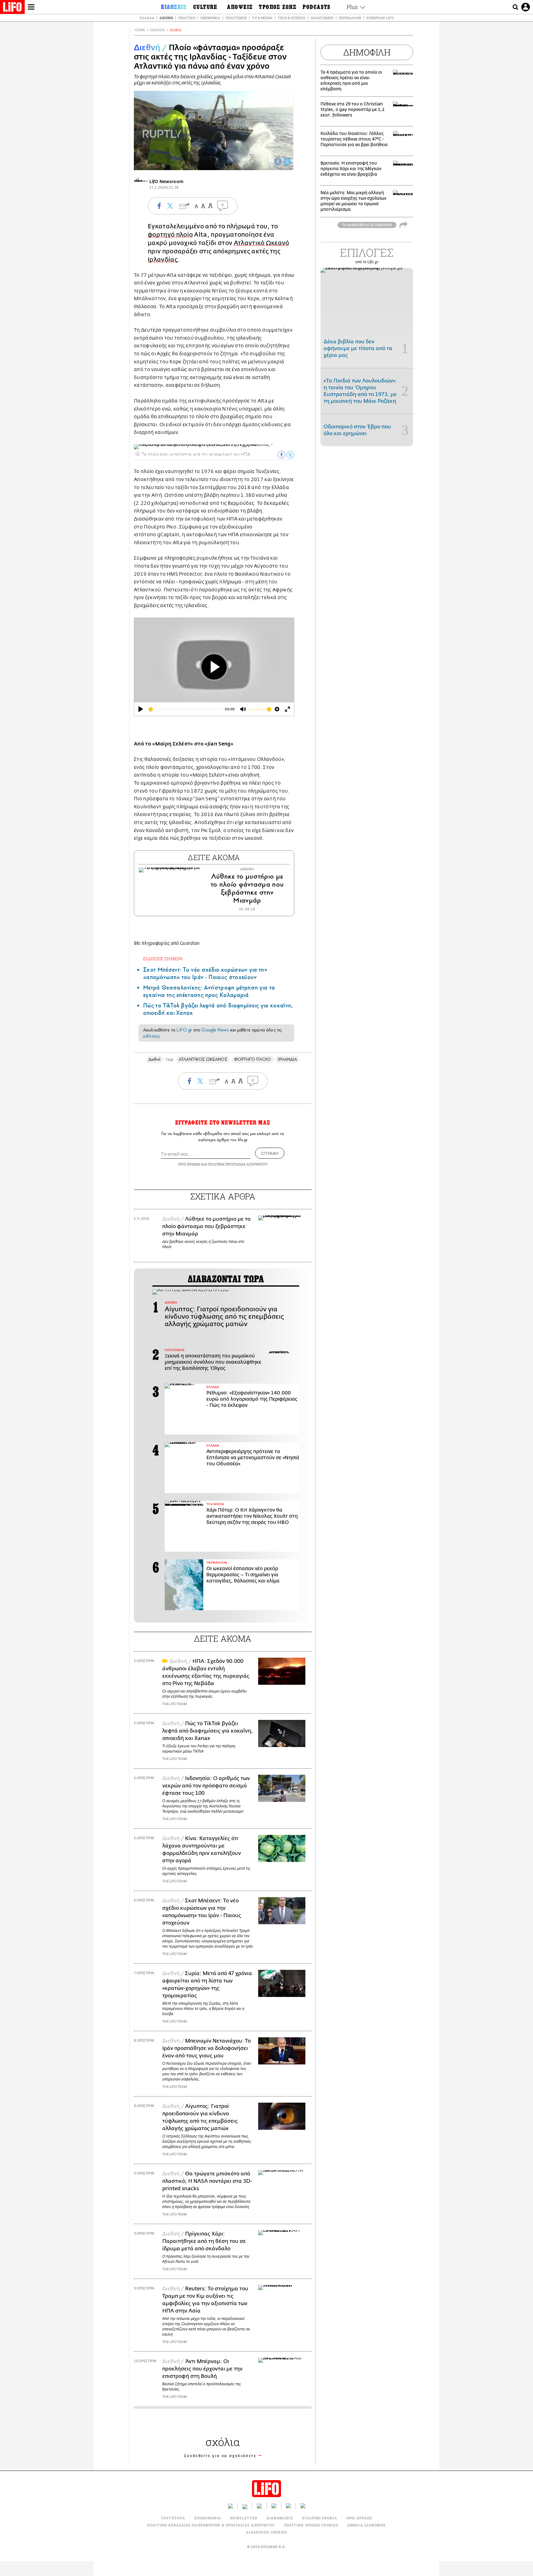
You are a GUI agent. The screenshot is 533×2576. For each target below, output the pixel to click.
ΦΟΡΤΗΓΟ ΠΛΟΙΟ (253, 1059)
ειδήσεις (151, 1036)
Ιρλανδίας (163, 260)
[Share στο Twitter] (290, 455)
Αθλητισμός (322, 18)
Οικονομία (210, 18)
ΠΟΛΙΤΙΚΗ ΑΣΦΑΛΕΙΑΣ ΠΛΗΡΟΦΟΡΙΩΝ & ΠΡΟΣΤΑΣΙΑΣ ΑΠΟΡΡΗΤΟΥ (211, 2525)
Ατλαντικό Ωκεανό (262, 243)
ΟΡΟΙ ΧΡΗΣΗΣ (189, 1164)
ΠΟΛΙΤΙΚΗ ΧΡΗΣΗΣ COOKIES (311, 2525)
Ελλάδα (147, 18)
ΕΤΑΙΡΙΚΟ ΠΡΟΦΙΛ (320, 2518)
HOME (140, 30)
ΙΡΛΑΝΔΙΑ (288, 1059)
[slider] (185, 709)
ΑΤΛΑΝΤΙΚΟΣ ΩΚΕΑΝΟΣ (203, 1059)
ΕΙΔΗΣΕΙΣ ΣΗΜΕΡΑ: (163, 959)
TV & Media (262, 18)
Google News (215, 1030)
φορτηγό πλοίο (170, 235)
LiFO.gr (184, 1030)
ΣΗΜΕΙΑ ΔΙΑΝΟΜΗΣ (367, 2525)
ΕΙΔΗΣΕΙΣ (157, 30)
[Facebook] (278, 161)
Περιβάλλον (350, 18)
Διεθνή (166, 18)
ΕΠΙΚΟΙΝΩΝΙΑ (208, 2518)
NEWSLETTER (244, 2518)
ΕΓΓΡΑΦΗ (270, 1153)
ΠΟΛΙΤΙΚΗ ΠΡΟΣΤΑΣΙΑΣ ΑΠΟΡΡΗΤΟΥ (238, 1164)
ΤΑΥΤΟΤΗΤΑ (173, 2518)
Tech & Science (291, 18)
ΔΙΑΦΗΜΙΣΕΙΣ (280, 2518)
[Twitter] (287, 161)
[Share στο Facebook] (281, 455)
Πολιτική (187, 18)
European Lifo (380, 18)
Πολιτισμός (236, 18)
